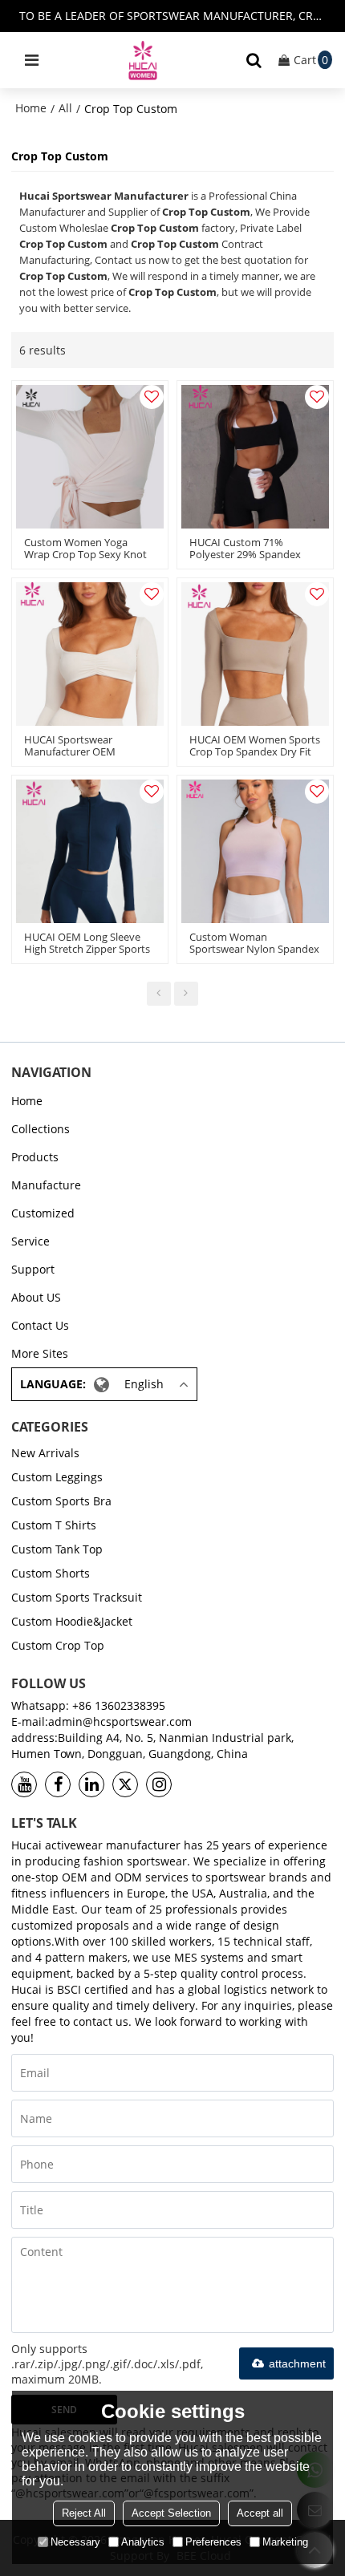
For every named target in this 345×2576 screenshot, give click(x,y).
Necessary (75, 2542)
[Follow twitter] (125, 1784)
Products (35, 1157)
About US (36, 1297)
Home (31, 108)
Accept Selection (171, 2513)
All (65, 108)
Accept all (260, 2513)
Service (30, 1241)
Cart (311, 60)
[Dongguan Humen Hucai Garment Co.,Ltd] (143, 60)
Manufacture (46, 1185)
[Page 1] (159, 994)
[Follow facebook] (58, 1784)
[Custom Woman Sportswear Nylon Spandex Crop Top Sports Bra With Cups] (255, 851)
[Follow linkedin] (91, 1784)
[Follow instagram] (159, 1784)
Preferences (213, 2542)
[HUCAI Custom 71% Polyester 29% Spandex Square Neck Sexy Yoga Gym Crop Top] (255, 457)
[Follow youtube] (24, 1784)
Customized (43, 1213)
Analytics (143, 2542)
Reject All (84, 2513)
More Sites (40, 1353)
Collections (41, 1129)
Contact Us (40, 1325)
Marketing (285, 2542)
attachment (297, 2363)
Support (33, 1269)
